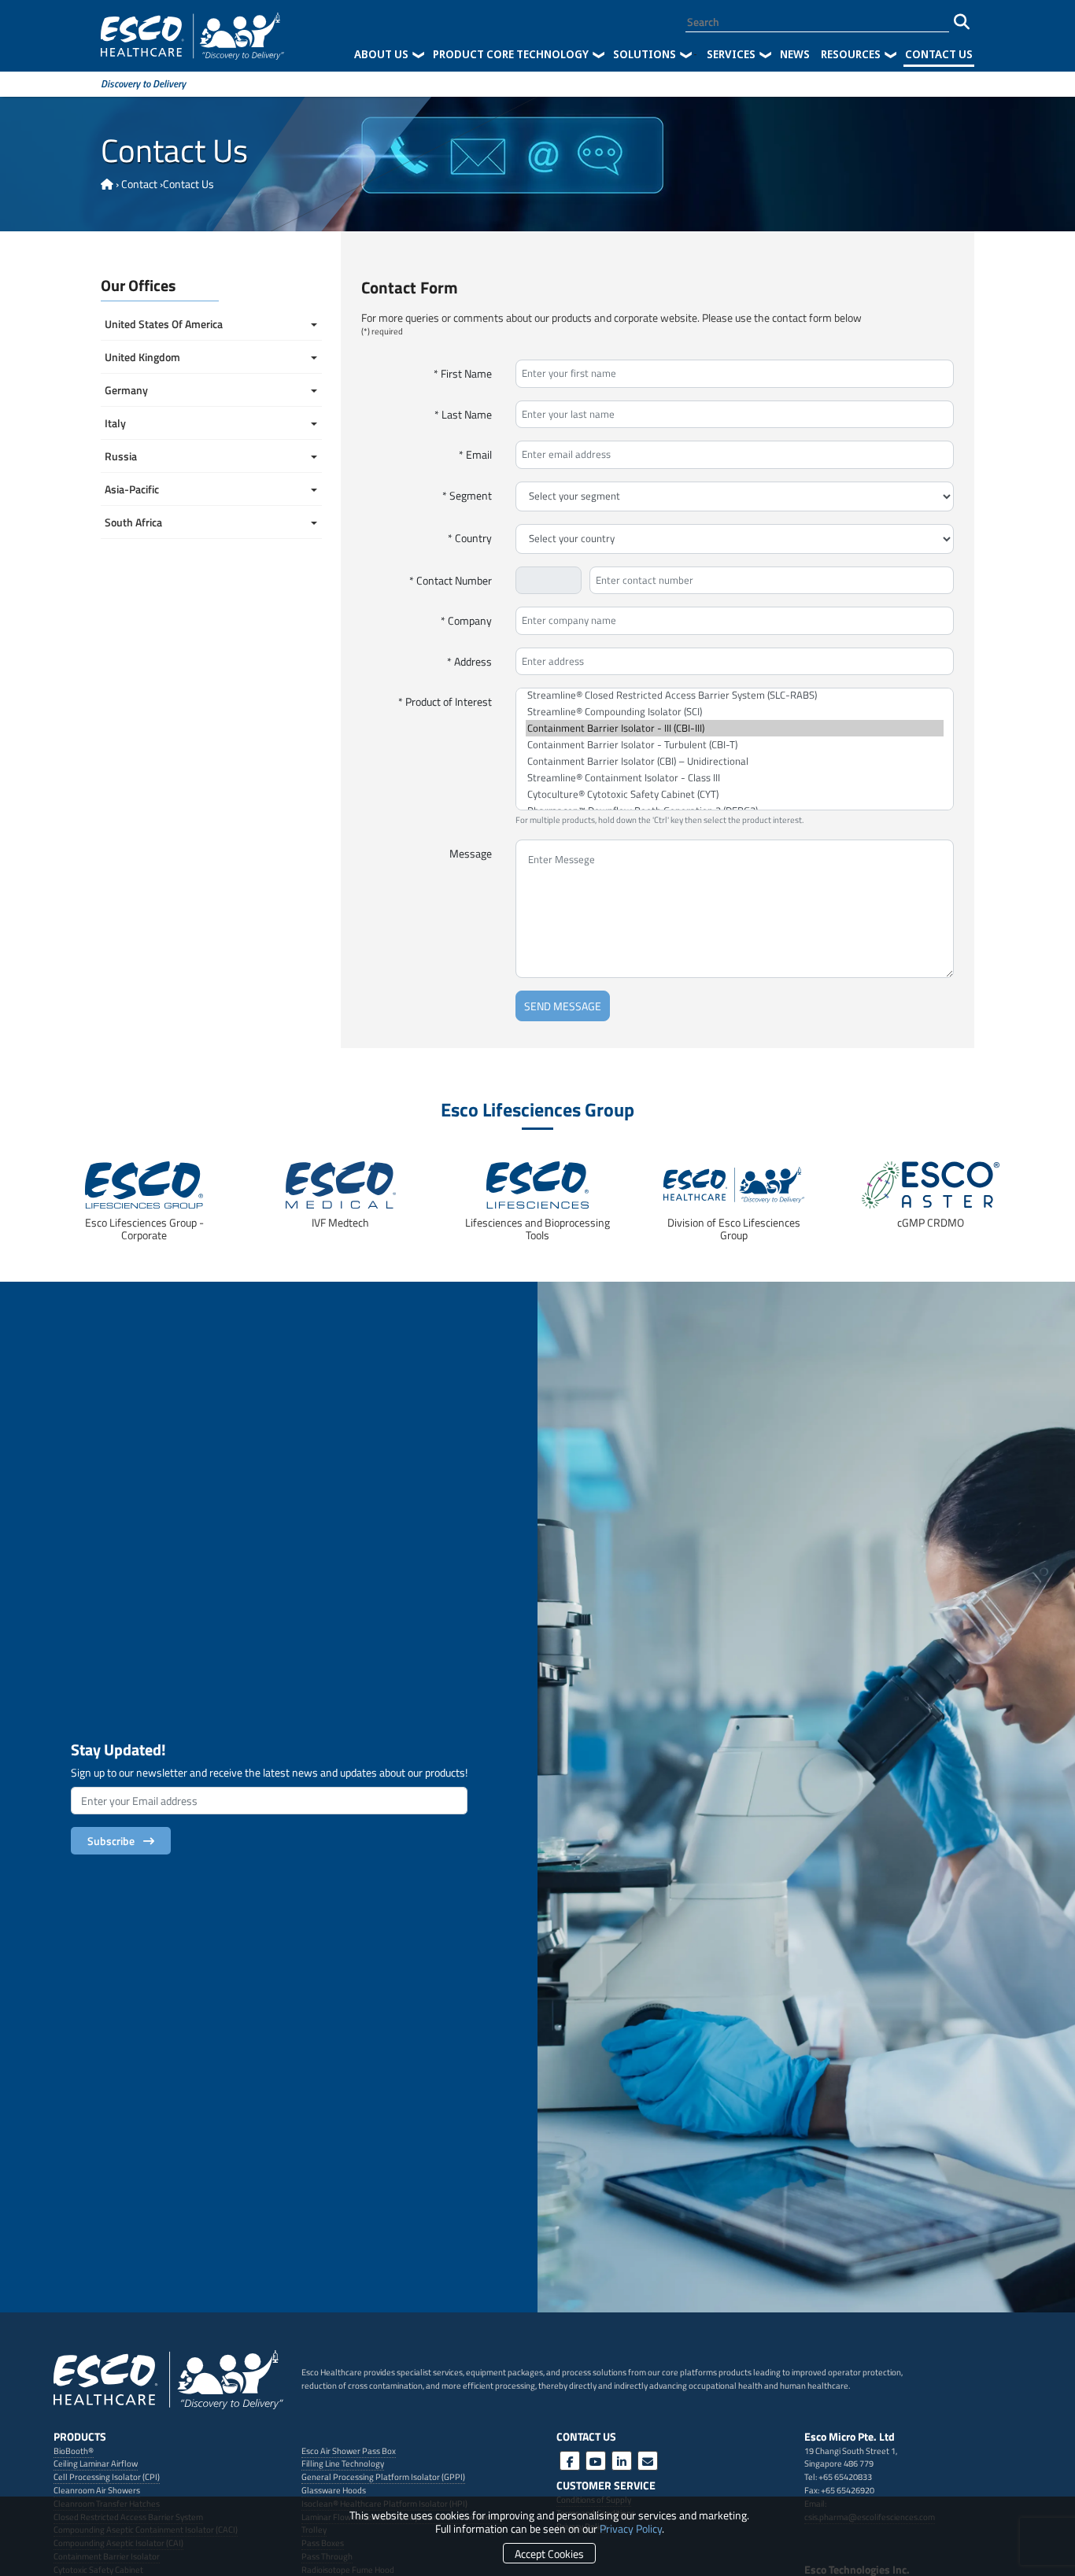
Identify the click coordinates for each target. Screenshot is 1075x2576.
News (795, 54)
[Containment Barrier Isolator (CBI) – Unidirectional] (735, 761)
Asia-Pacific (132, 489)
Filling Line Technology (343, 2463)
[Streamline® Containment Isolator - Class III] (735, 778)
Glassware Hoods (334, 2490)
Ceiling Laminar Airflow (96, 2463)
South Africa (135, 522)
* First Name (463, 373)
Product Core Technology (511, 54)
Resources (851, 54)
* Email (475, 454)
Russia (121, 456)
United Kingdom (144, 357)
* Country (470, 538)
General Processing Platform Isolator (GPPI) (383, 2476)
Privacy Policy (631, 2528)
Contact (139, 184)
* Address (469, 661)
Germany (126, 390)
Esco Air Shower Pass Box (349, 2451)
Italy (115, 423)
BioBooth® (74, 2451)
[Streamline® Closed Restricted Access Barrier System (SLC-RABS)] (735, 695)
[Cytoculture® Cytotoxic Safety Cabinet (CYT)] (735, 794)
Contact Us (939, 54)
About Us (381, 54)
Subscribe (113, 1841)
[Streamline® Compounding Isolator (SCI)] (735, 712)
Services (731, 54)
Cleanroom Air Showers (97, 2490)
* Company (466, 620)
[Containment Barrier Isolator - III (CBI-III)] (735, 728)
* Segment (467, 495)
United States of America (165, 324)
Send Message (563, 1006)
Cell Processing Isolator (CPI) (107, 2476)
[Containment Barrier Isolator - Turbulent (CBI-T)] (735, 745)
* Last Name (463, 414)
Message (471, 853)
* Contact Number (451, 580)
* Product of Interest (445, 701)
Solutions (645, 54)
